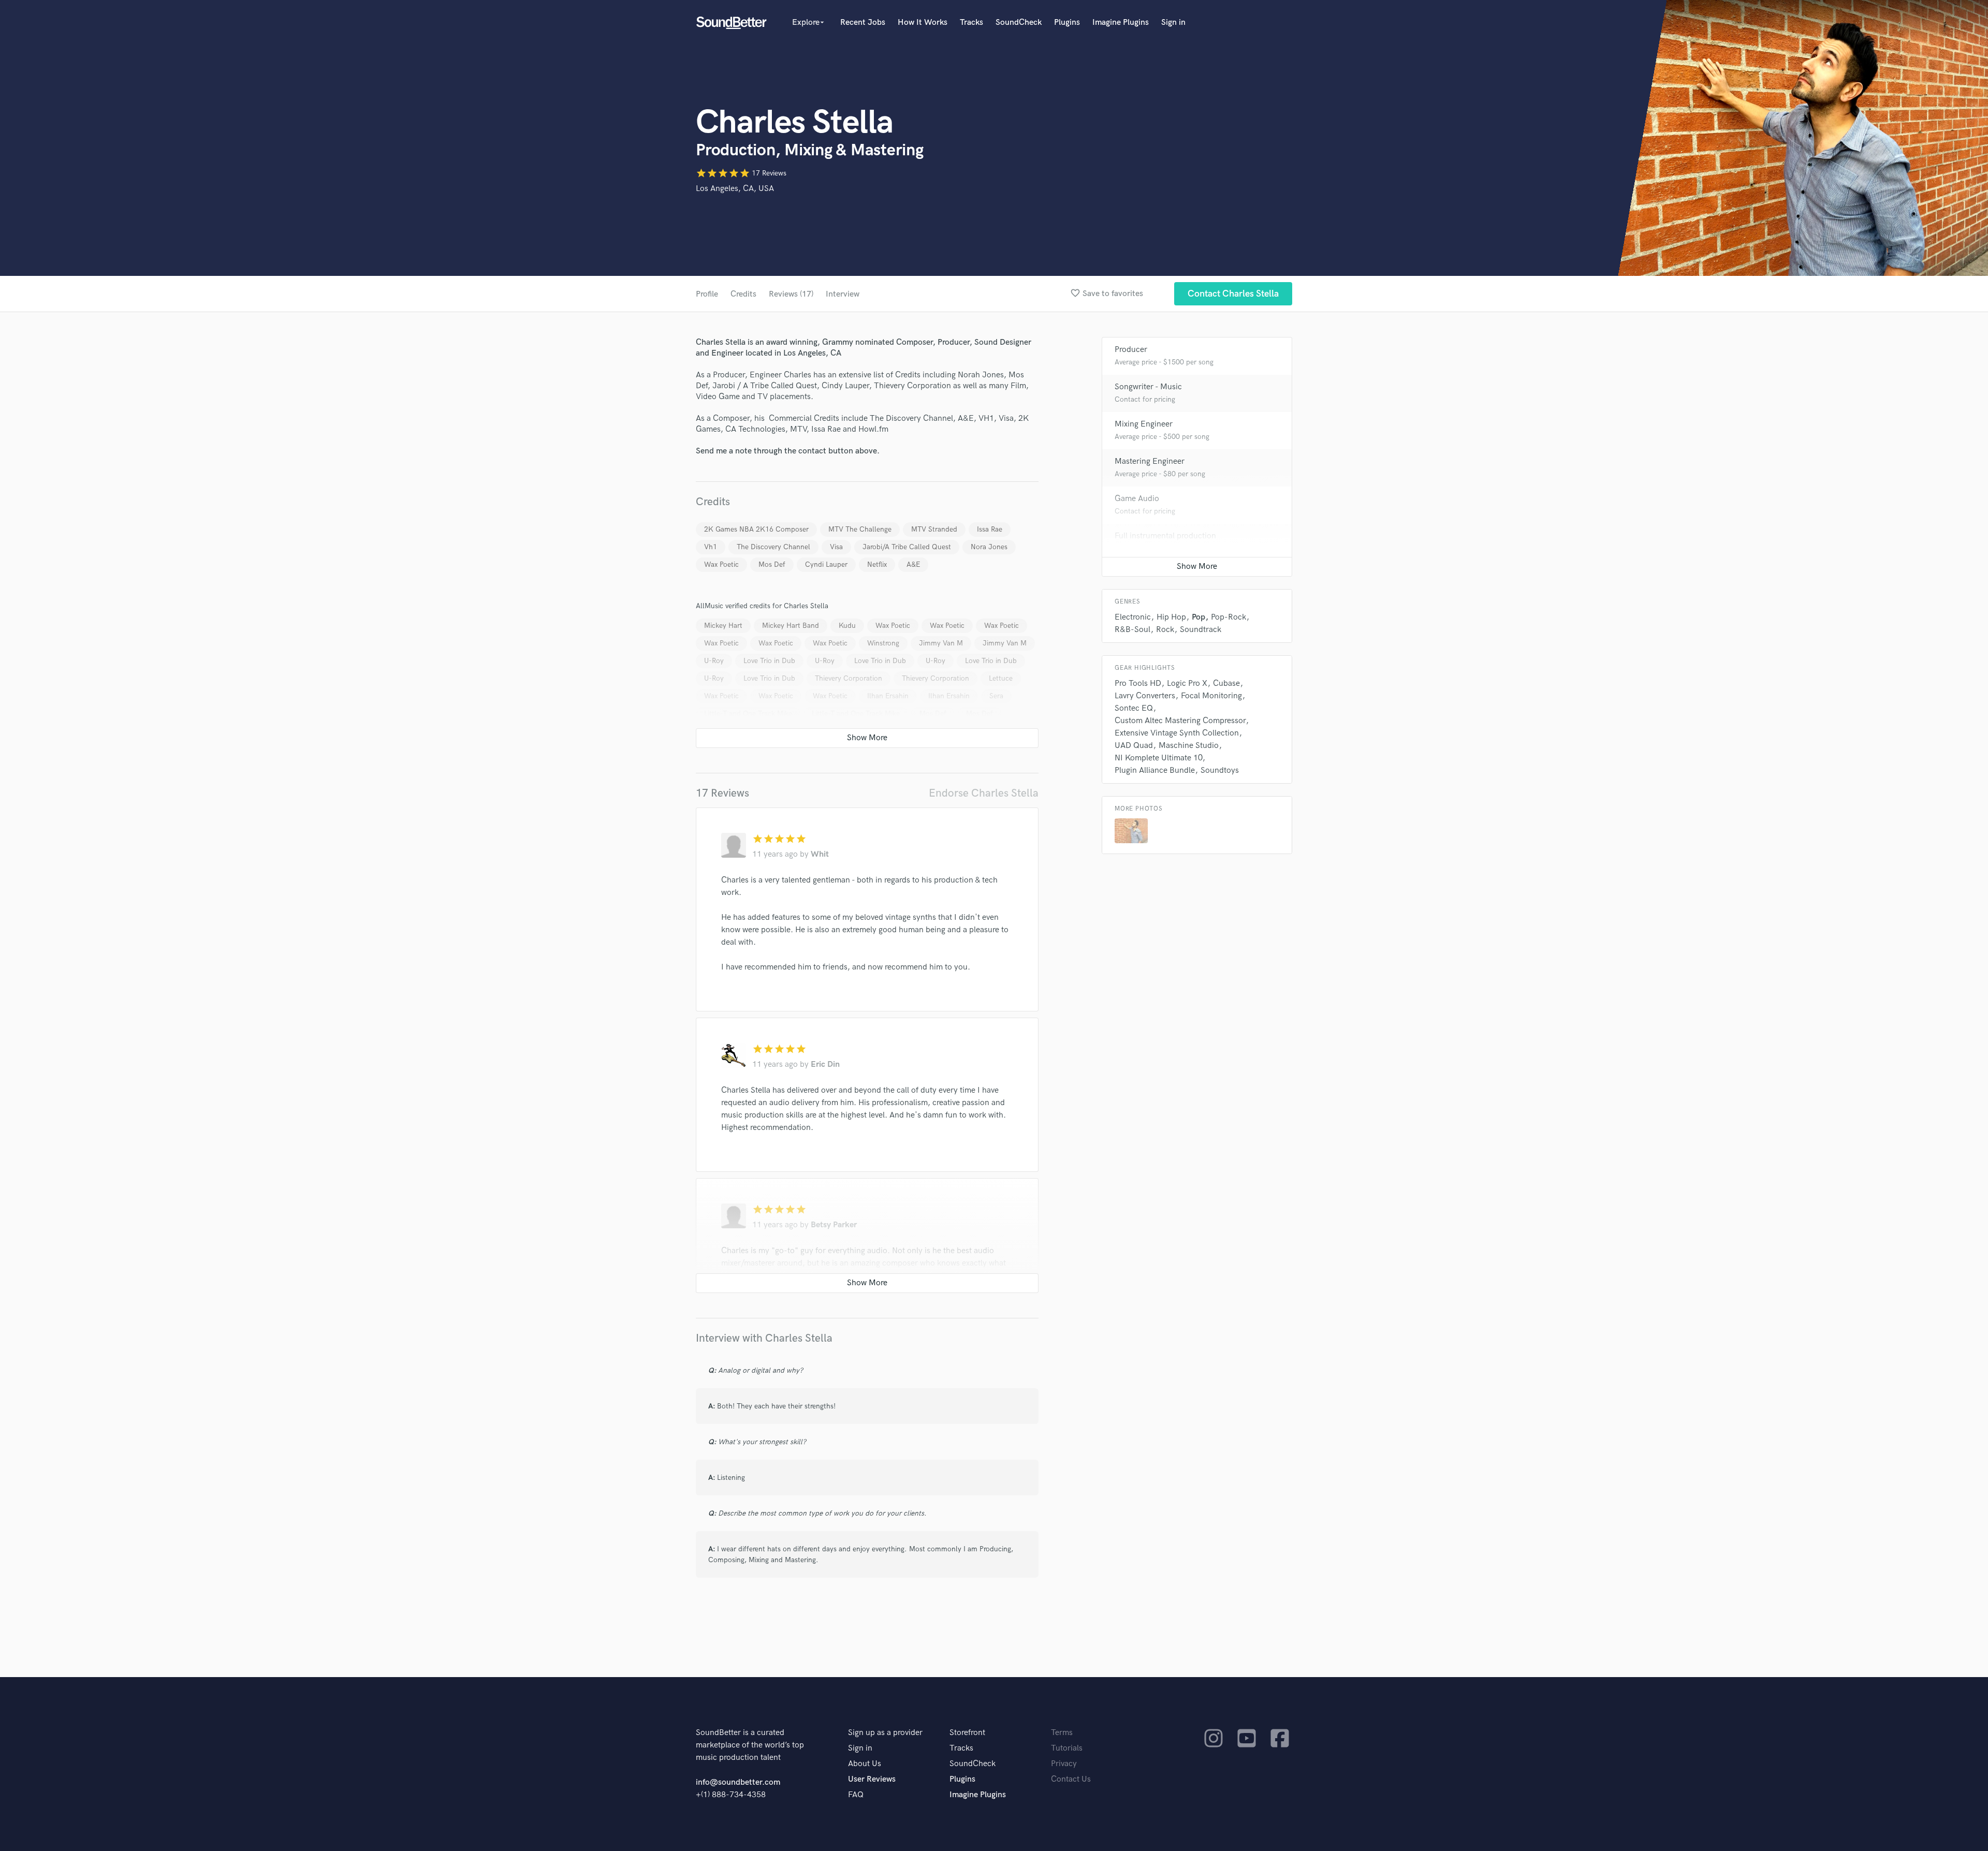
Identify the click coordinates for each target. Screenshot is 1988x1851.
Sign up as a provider (885, 1733)
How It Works (923, 23)
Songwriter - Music (1148, 387)
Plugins (1067, 23)
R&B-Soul (1132, 630)
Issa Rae (990, 529)
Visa (836, 547)
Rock (1165, 630)
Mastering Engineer (1150, 461)
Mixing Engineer (1144, 424)
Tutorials (1067, 1748)
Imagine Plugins (1121, 23)
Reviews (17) (791, 294)
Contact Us (1071, 1779)
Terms (1062, 1733)
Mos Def (772, 564)
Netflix (877, 564)
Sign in (1173, 23)
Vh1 (711, 547)
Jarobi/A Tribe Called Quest (907, 547)
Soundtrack (1201, 630)
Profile (707, 294)
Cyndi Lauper (826, 564)
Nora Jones (989, 547)
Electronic (1133, 617)
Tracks (971, 23)
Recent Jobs (863, 23)
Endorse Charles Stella (984, 793)
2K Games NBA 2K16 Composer (756, 529)
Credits (743, 294)
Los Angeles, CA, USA (735, 189)
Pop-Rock (1229, 617)
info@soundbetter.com (738, 1782)
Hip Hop (1171, 617)
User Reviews (872, 1779)
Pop (1198, 617)
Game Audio (1137, 499)
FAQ (856, 1795)
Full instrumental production (1165, 536)
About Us (865, 1764)
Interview (843, 294)
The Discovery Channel (773, 547)
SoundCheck (1019, 23)
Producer (1131, 350)
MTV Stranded (934, 529)
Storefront (967, 1733)
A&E (913, 564)
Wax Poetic (721, 564)
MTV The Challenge (860, 529)
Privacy (1064, 1764)
